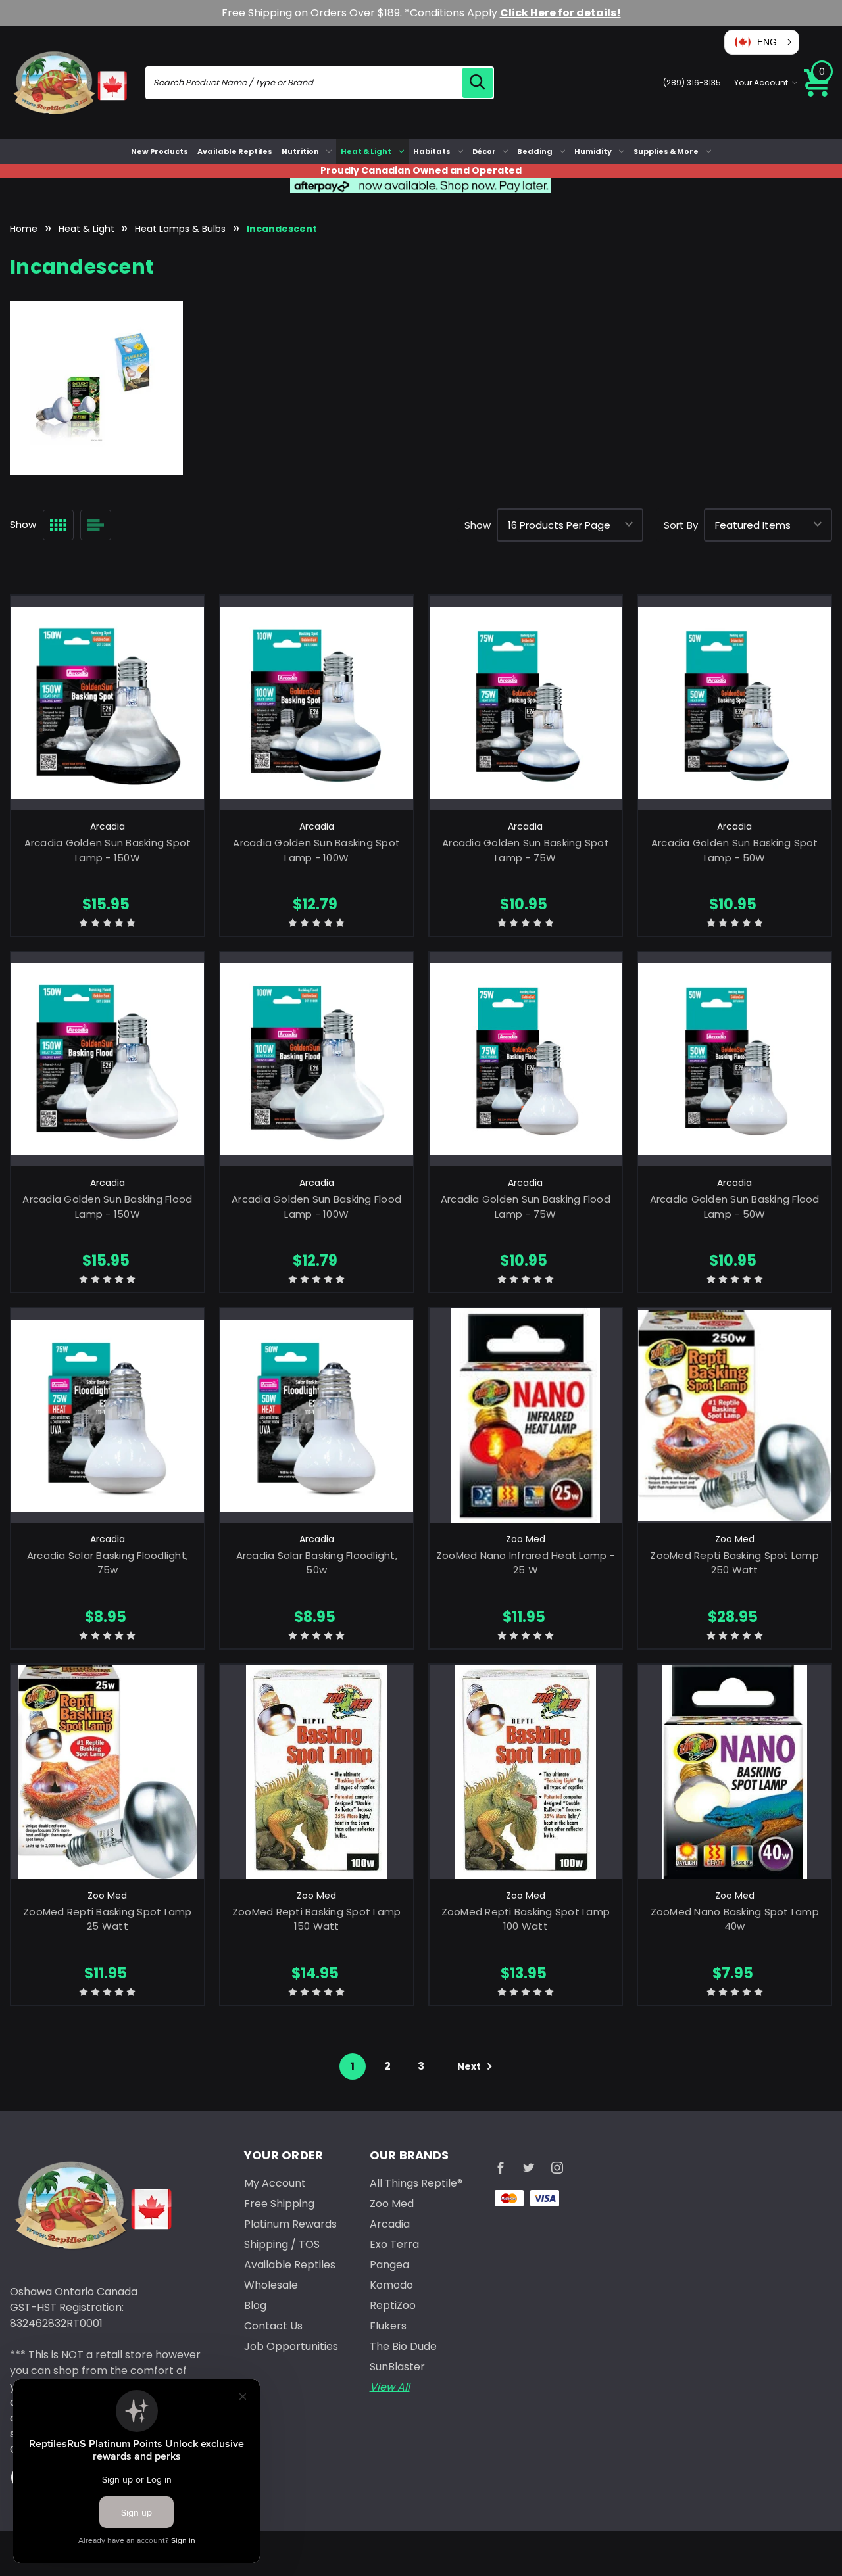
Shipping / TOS (282, 2244)
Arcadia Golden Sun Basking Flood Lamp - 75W (526, 1206)
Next (470, 2066)
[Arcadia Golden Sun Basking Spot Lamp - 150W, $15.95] (108, 703)
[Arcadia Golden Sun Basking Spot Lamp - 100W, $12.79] (317, 703)
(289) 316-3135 (692, 83)
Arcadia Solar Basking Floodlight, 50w (317, 1563)
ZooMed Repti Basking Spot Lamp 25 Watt (108, 1919)
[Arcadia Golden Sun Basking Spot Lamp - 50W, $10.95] (734, 703)
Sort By (681, 525)
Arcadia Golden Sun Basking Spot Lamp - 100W (316, 850)
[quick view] (108, 724)
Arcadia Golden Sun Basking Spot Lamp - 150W (108, 850)
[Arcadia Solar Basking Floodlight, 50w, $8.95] (317, 1416)
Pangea (389, 2265)
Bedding (535, 151)
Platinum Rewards (290, 2224)
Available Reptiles (235, 151)
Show (478, 525)
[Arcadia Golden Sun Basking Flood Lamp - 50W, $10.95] (734, 1059)
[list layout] (96, 525)
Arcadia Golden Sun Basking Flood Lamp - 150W (107, 1206)
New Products (160, 151)
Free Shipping (279, 2204)
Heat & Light (366, 151)
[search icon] (478, 83)
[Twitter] (529, 2168)
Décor (484, 151)
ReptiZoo (393, 2305)
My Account (275, 2183)
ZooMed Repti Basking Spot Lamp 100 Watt (526, 1919)
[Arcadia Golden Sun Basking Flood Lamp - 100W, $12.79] (317, 1059)
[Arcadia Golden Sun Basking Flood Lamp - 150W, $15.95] (108, 1059)
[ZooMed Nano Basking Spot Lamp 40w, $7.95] (734, 1772)
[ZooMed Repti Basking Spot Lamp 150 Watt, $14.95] (317, 1772)
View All (390, 2387)
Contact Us (273, 2326)
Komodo (391, 2285)
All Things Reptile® (416, 2183)
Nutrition (300, 151)
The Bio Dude (403, 2346)
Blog (255, 2305)
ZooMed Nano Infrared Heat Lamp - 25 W (526, 1563)
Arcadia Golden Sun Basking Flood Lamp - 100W (316, 1206)
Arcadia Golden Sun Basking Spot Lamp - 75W (526, 850)
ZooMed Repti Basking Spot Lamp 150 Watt (317, 1919)
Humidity (593, 151)
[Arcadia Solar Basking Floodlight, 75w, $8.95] (108, 1416)
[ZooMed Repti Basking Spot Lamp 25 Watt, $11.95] (108, 1772)
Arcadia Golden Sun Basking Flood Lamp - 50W (735, 1206)
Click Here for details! (560, 13)
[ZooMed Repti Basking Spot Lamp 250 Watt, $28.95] (734, 1416)
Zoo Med (392, 2204)
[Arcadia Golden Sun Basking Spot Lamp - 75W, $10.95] (526, 703)
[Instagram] (557, 2168)
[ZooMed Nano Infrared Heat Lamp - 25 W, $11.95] (526, 1416)
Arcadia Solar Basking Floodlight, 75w (108, 1563)
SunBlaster (397, 2367)
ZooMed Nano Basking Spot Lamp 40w (735, 1919)
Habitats (432, 151)
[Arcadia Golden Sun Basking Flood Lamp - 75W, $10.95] (526, 1059)
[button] (762, 42)
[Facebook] (501, 2168)
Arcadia (390, 2224)
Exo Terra (394, 2244)
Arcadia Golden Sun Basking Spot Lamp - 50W (735, 850)
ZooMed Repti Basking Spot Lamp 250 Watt (734, 1563)
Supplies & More (666, 151)
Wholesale (271, 2285)
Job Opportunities (291, 2346)
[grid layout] (58, 525)
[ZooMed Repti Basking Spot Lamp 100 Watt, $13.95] (526, 1772)
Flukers (388, 2326)
